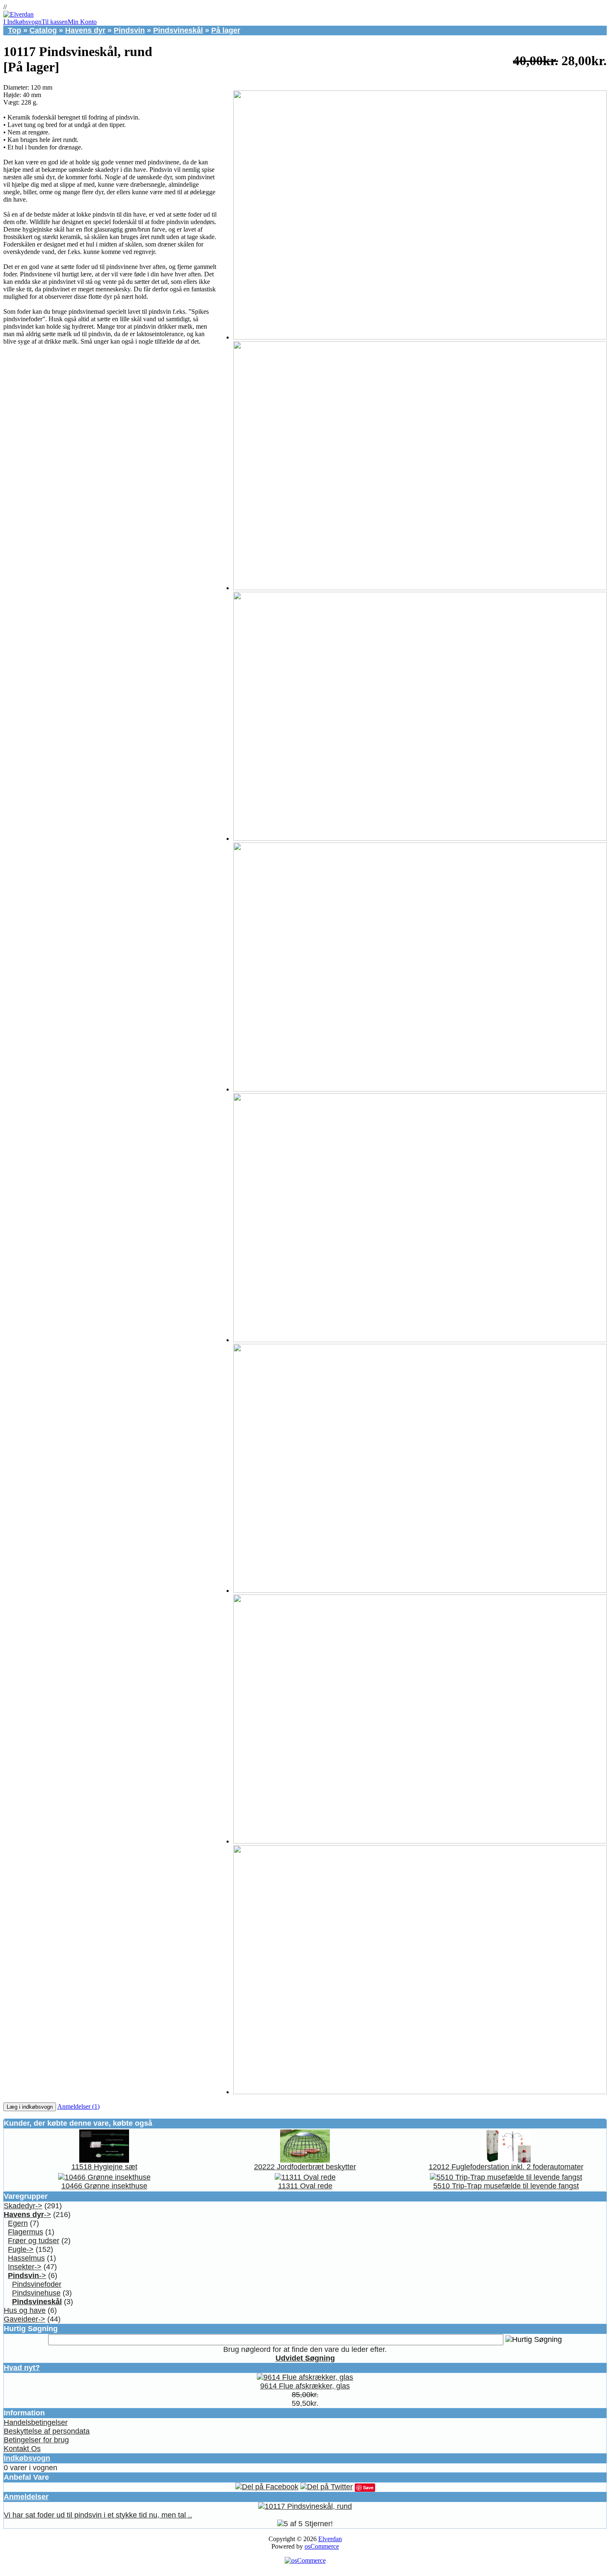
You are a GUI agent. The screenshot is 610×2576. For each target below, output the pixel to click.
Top (15, 30)
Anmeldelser (26, 2497)
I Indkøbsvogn (22, 22)
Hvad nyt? (22, 2368)
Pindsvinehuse (36, 2293)
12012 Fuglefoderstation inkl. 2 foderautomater (506, 2167)
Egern (18, 2223)
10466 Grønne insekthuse (104, 2186)
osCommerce (322, 2546)
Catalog (43, 30)
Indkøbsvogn (27, 2458)
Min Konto (82, 22)
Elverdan (330, 2539)
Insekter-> (25, 2267)
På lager (226, 30)
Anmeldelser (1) (78, 2106)
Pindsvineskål (178, 30)
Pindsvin (129, 30)
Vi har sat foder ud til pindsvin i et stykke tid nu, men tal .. (98, 2515)
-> (27, 2215)
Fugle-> (21, 2249)
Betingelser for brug (36, 2440)
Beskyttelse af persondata (47, 2431)
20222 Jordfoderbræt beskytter (305, 2167)
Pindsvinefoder (37, 2284)
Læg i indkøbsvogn (30, 2107)
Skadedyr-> (23, 2206)
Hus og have (25, 2310)
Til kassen (55, 22)
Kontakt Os (22, 2449)
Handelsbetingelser (36, 2422)
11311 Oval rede (305, 2186)
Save (368, 2487)
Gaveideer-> (24, 2319)
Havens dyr (85, 30)
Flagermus (26, 2232)
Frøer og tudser (34, 2241)
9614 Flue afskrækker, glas (305, 2386)
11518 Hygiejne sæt (104, 2167)
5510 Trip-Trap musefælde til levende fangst (506, 2186)
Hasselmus (26, 2258)
